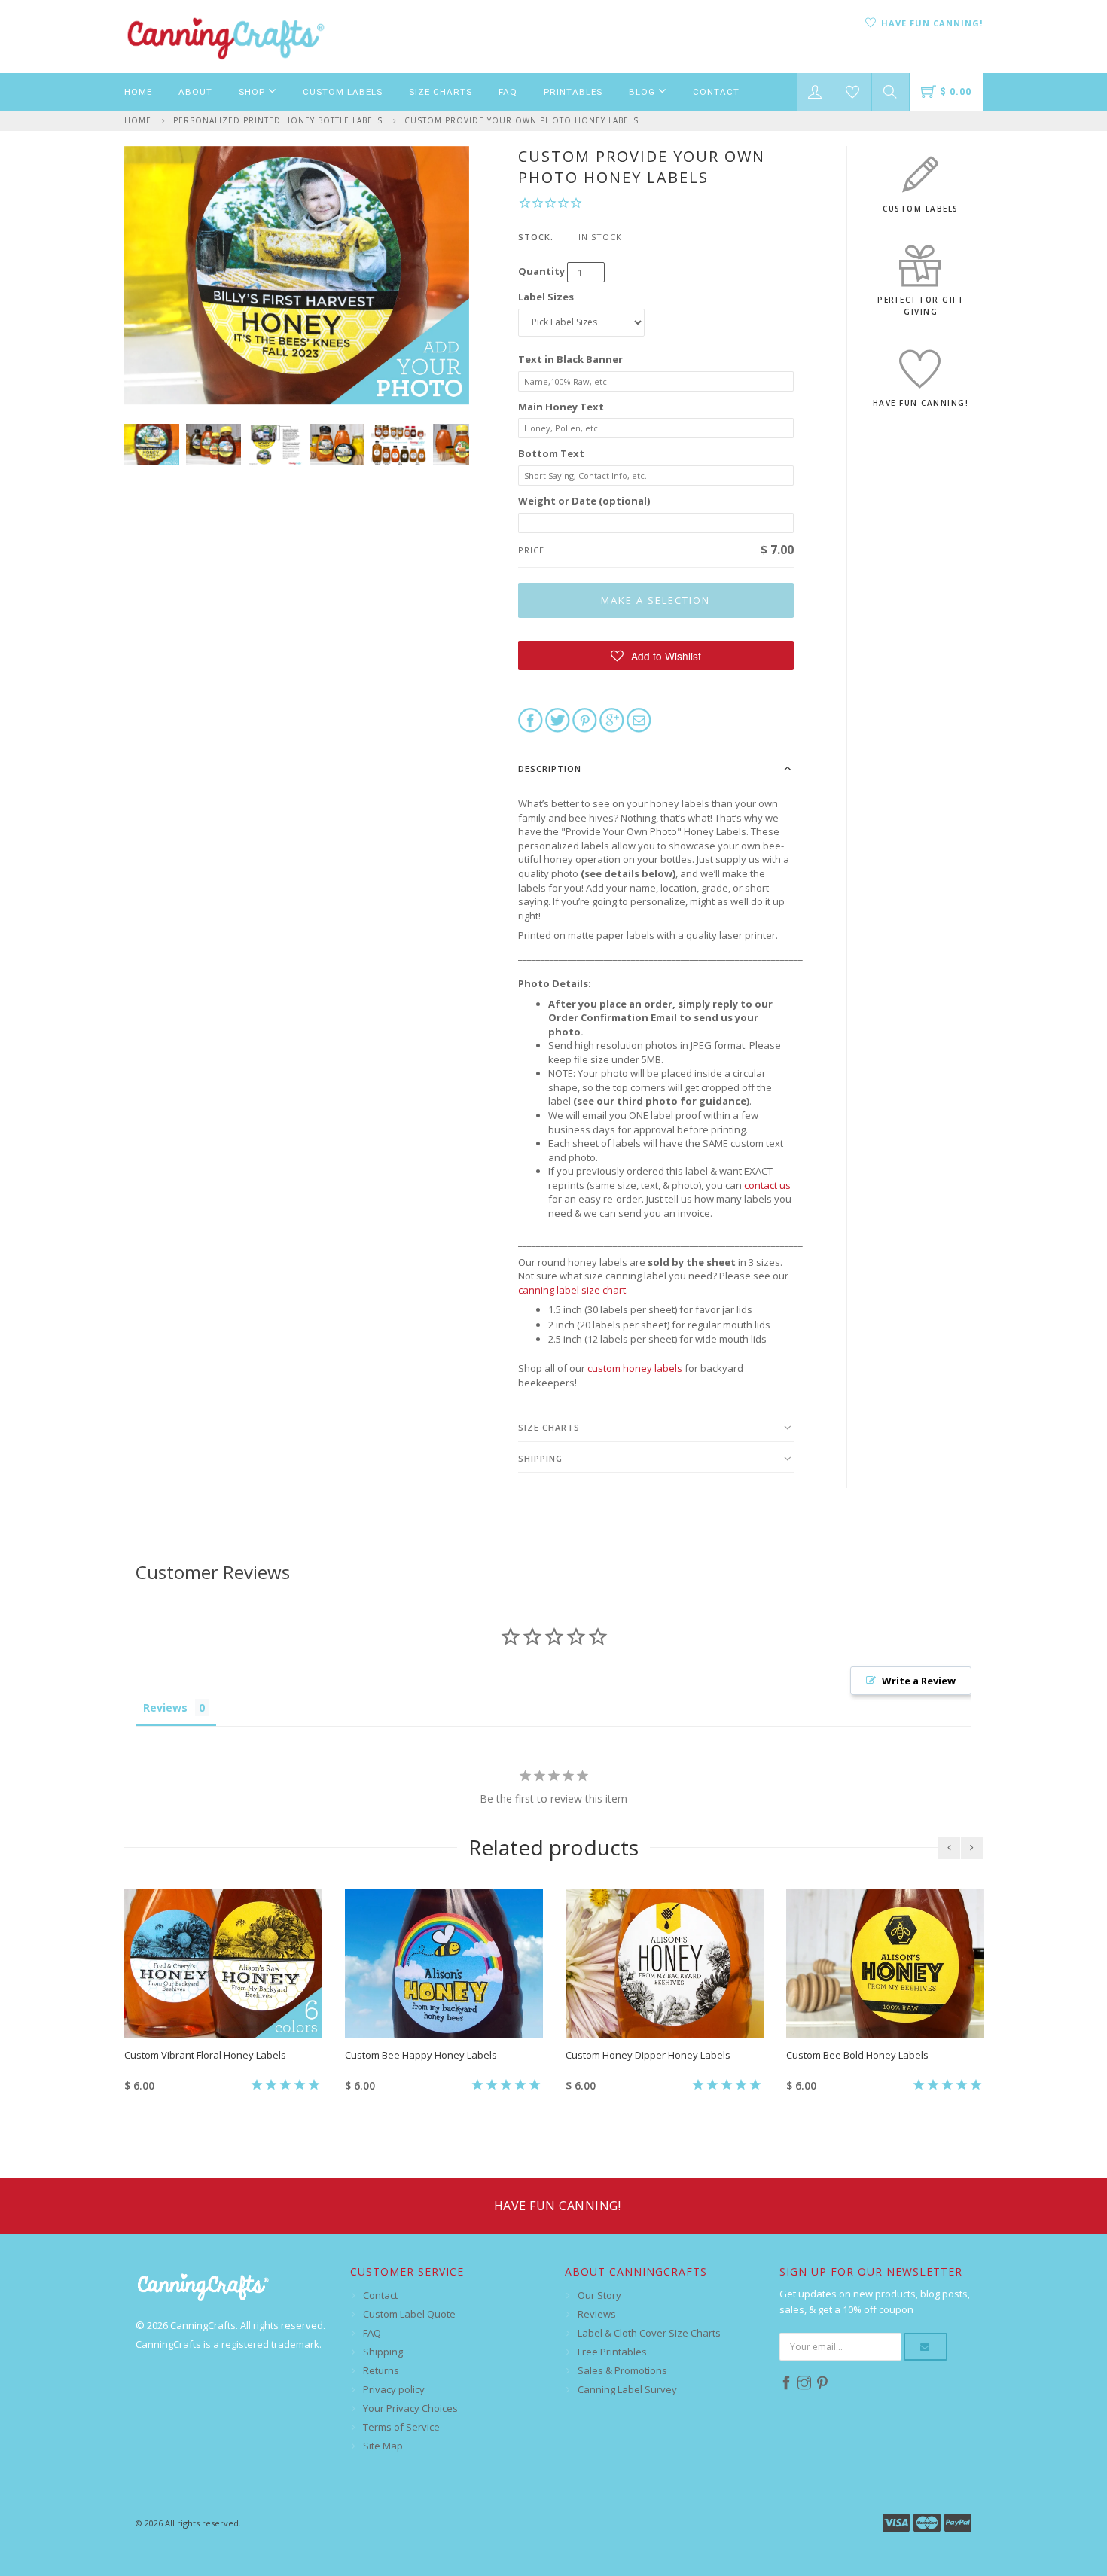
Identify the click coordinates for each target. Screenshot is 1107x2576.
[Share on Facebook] (531, 719)
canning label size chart (572, 1290)
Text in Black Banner (570, 359)
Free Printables (612, 2352)
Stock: (536, 237)
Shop (253, 92)
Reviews (597, 2314)
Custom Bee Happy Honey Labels (421, 2055)
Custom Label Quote (409, 2314)
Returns (381, 2370)
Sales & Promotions (622, 2370)
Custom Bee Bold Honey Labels (857, 2055)
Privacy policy (394, 2389)
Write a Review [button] (919, 1681)
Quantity (541, 271)
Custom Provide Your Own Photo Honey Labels (521, 120)
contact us (767, 1185)
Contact (716, 92)
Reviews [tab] (165, 1707)
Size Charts (441, 92)
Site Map (383, 2446)
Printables (573, 92)
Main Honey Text (561, 407)
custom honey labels (635, 1368)
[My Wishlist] (853, 92)
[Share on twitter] (558, 719)
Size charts (549, 1427)
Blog (643, 92)
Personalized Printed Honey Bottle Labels (278, 120)
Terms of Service (401, 2427)
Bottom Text (551, 453)
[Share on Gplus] (612, 719)
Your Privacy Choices (410, 2408)
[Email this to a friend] (639, 719)
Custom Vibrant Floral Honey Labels (205, 2055)
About (195, 92)
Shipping (540, 1458)
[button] (656, 655)
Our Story (599, 2295)
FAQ (508, 92)
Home (138, 92)
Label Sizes (546, 297)
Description (550, 768)
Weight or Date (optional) (584, 501)
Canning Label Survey (627, 2389)
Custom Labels (343, 92)
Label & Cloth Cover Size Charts (649, 2333)
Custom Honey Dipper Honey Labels (648, 2055)
